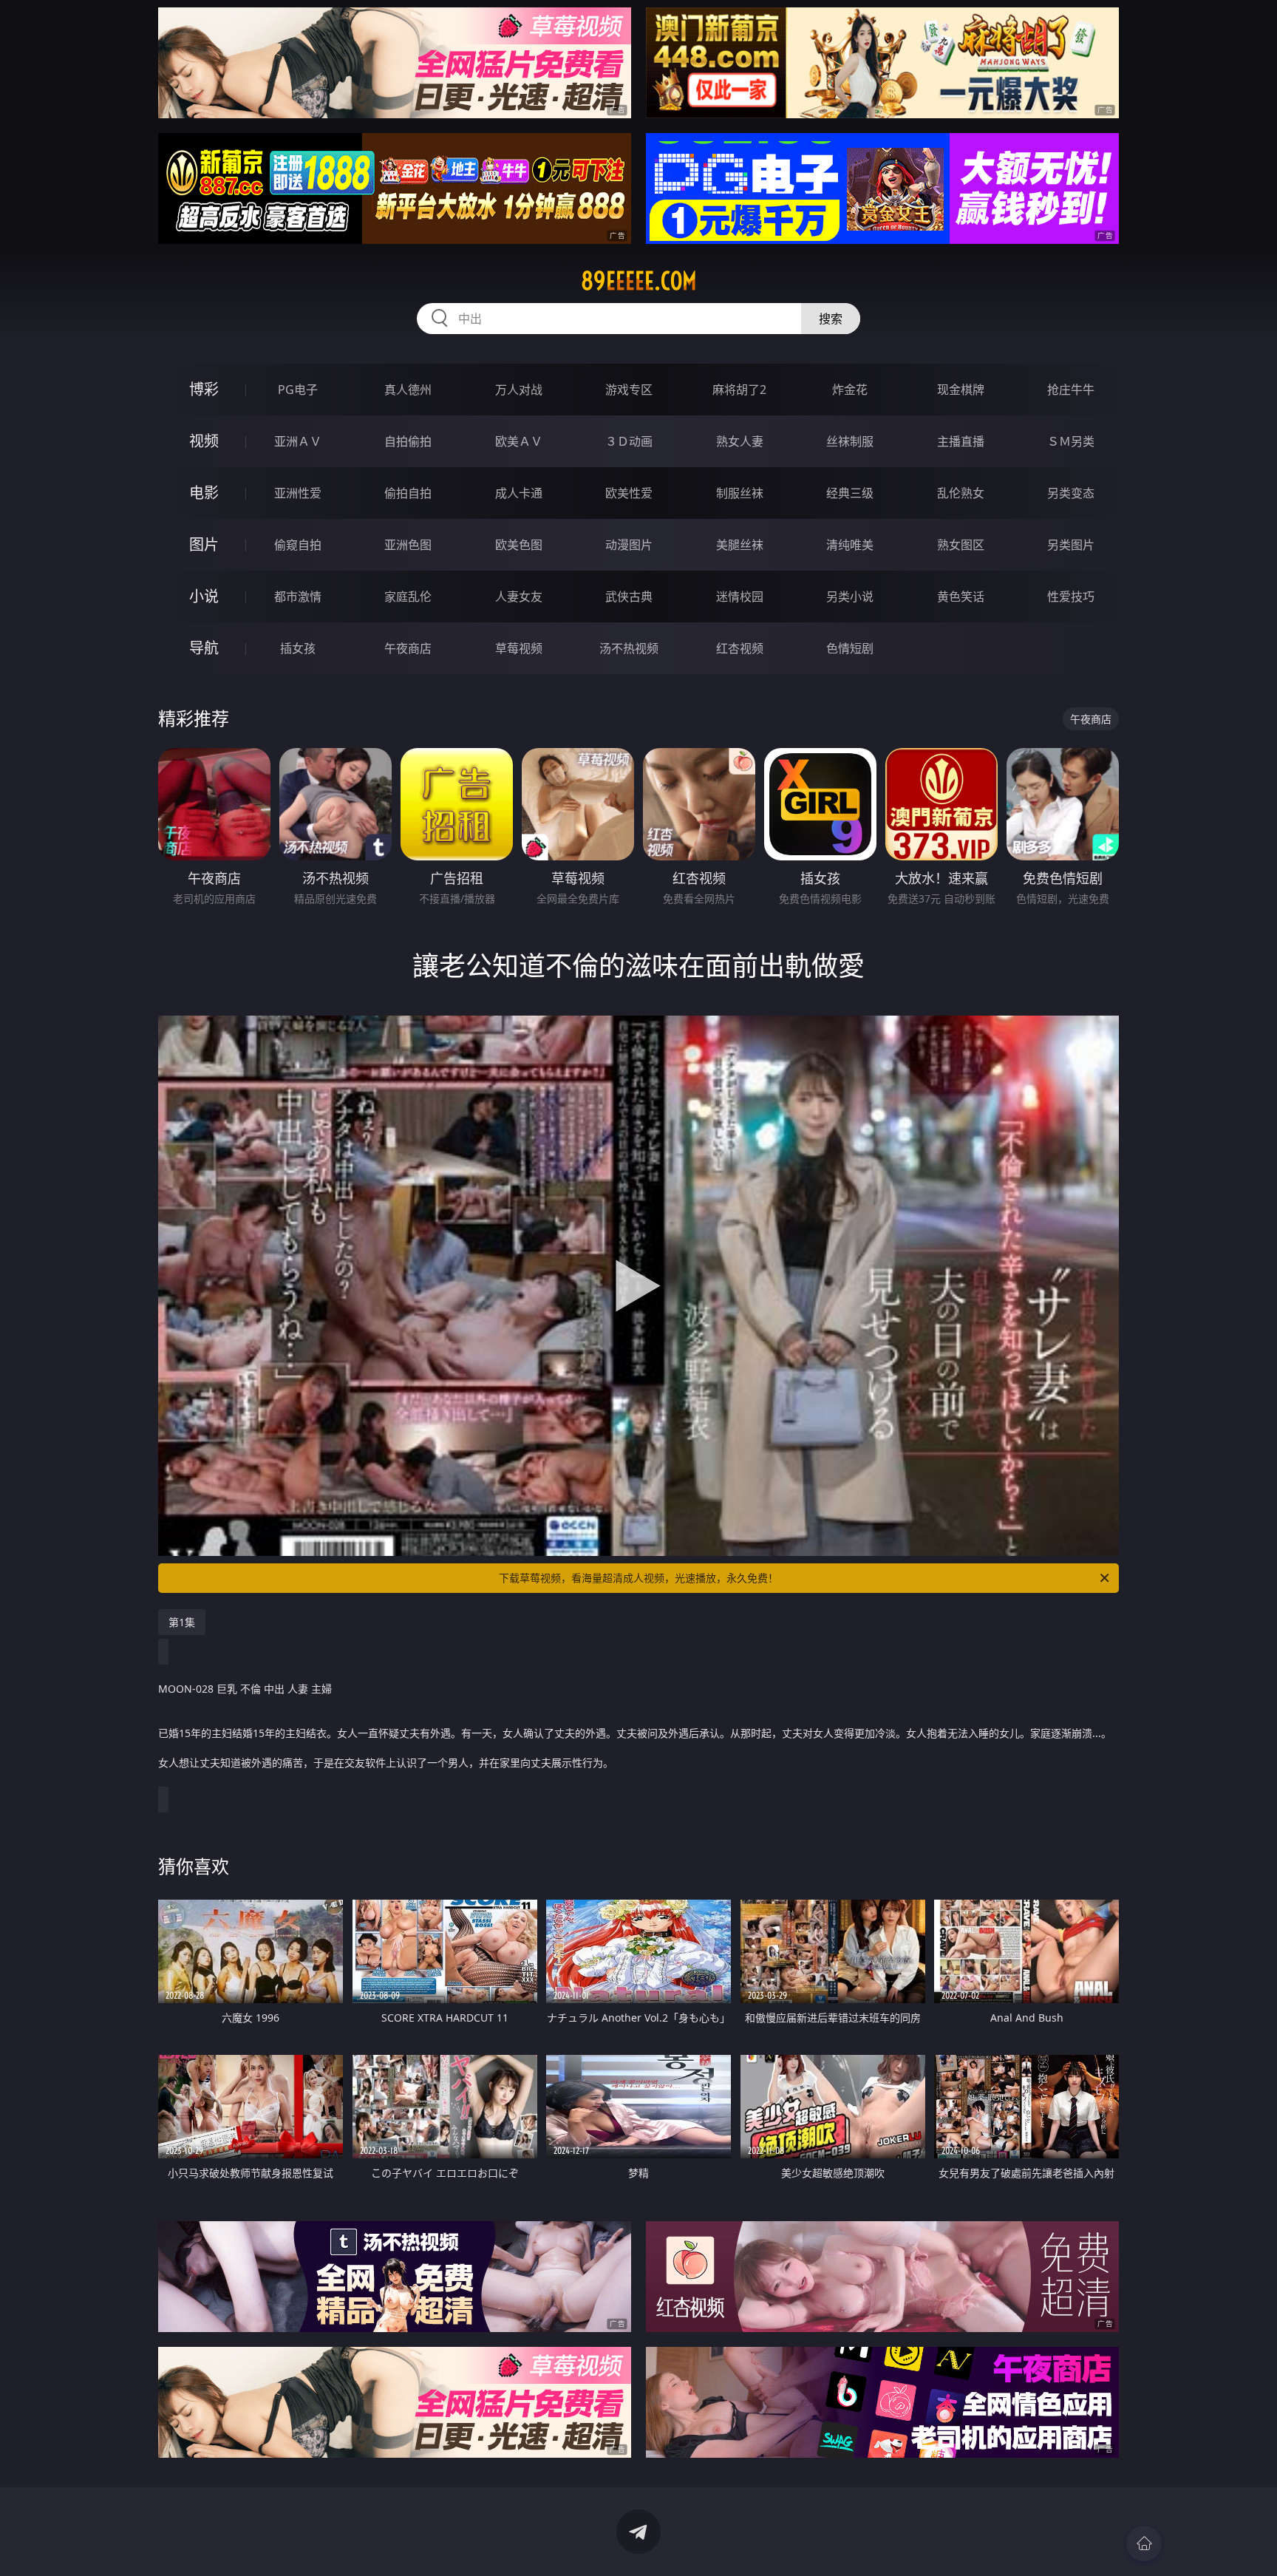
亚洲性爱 (298, 493)
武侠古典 (629, 597)
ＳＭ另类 (1071, 441)
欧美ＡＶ (519, 441)
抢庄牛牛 (1071, 390)
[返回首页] (1144, 2543)
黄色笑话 (961, 597)
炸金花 (850, 390)
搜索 (831, 319)
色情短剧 (850, 648)
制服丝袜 (740, 493)
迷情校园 (740, 597)
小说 (204, 596)
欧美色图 (519, 545)
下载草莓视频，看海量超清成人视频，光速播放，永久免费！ (638, 1578)
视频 (204, 441)
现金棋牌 (961, 390)
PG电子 (298, 390)
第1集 (182, 1622)
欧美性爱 (629, 493)
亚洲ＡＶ (298, 441)
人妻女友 (519, 597)
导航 (204, 648)
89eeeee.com (639, 281)
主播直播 (961, 441)
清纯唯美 (850, 545)
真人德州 (408, 390)
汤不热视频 (629, 648)
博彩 (204, 389)
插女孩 (298, 648)
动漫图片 (629, 545)
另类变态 (1071, 493)
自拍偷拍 (408, 441)
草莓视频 (519, 648)
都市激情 (298, 597)
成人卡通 (519, 493)
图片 (204, 544)
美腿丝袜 (740, 545)
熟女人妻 (740, 441)
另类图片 (1071, 545)
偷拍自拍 (408, 493)
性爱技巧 (1071, 597)
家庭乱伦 (408, 597)
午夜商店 (408, 648)
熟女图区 (961, 545)
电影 (204, 493)
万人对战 (519, 390)
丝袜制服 (850, 441)
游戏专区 (629, 390)
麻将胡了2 (739, 390)
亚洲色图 (408, 545)
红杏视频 (740, 648)
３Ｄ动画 (629, 441)
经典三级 (850, 493)
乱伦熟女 (961, 493)
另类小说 (850, 597)
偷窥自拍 (298, 545)
